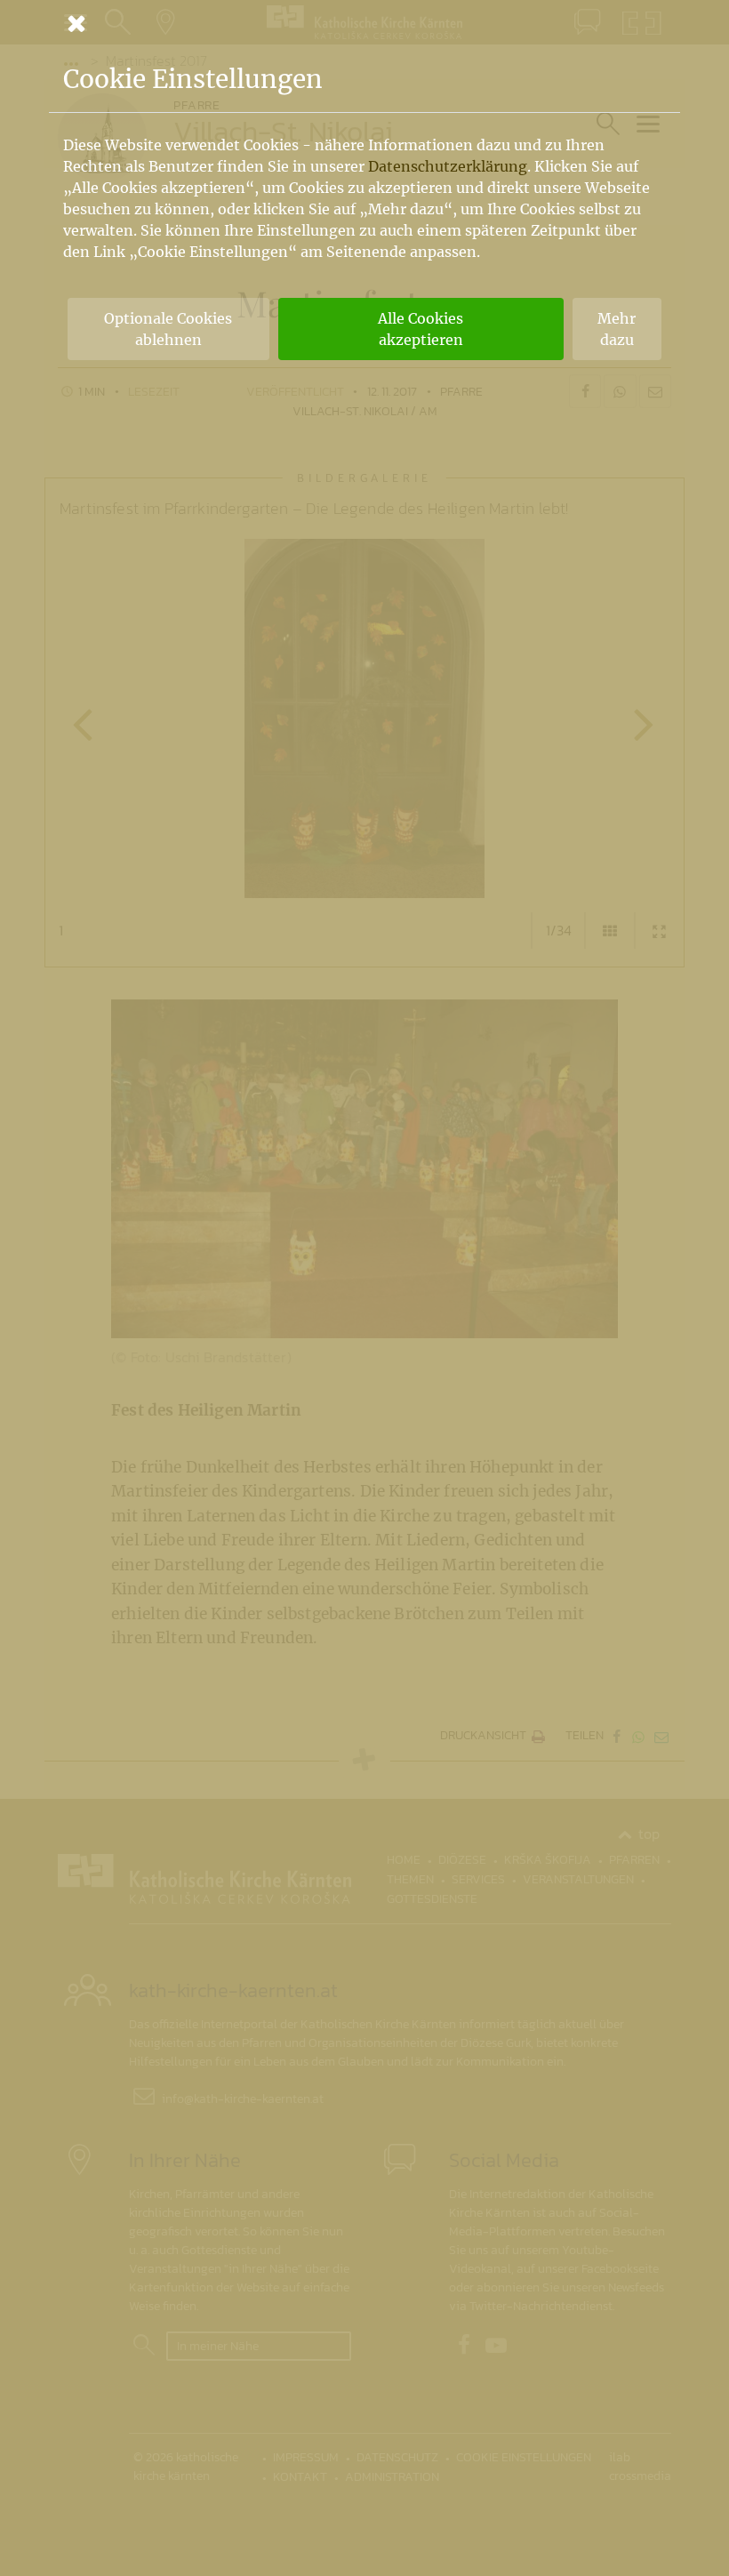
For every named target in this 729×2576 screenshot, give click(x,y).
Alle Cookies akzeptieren (421, 329)
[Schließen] (364, 23)
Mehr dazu (617, 329)
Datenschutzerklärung (448, 166)
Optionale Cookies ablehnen (168, 329)
